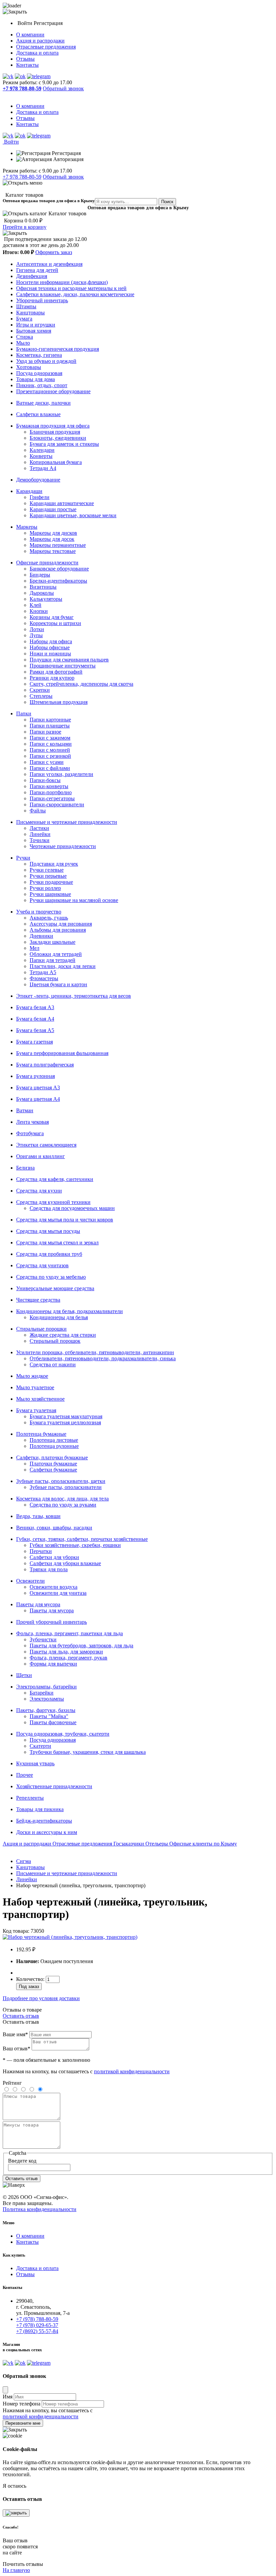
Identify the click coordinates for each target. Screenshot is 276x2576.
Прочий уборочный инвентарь (51, 1622)
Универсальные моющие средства (55, 1288)
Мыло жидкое (32, 1376)
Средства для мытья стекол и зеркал (57, 1243)
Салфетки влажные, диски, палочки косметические (75, 294)
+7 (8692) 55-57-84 (37, 2331)
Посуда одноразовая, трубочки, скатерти (63, 1734)
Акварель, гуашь (49, 918)
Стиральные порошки (41, 1329)
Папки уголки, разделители (61, 774)
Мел (34, 948)
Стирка (25, 337)
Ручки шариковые (50, 894)
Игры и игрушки (36, 325)
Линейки (40, 834)
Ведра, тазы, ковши (38, 1516)
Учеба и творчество (39, 912)
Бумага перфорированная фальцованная (62, 1053)
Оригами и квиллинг (41, 1156)
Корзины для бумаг (52, 617)
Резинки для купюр (52, 678)
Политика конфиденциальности (40, 2209)
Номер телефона (22, 2404)
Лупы (36, 635)
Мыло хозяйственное (40, 1399)
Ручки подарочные (51, 882)
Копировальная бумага (56, 462)
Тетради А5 (43, 972)
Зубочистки (43, 1639)
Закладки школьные (53, 942)
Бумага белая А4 (35, 1019)
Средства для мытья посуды (48, 1231)
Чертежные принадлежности (63, 846)
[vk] (8, 76)
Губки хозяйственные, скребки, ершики (75, 1545)
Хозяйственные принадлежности (54, 1786)
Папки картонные (50, 720)
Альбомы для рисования (58, 930)
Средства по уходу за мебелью (51, 1277)
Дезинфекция (32, 276)
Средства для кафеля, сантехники (55, 1179)
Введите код (22, 2161)
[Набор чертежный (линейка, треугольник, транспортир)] (70, 1937)
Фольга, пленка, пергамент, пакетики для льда (70, 1633)
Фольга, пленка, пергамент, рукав (68, 1658)
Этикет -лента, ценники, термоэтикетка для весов (74, 996)
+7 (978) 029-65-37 (37, 2325)
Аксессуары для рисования (61, 924)
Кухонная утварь (35, 1763)
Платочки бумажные (53, 1464)
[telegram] (39, 76)
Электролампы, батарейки (46, 1687)
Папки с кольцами (51, 744)
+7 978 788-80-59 (22, 177)
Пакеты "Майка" (49, 1716)
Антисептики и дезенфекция (49, 264)
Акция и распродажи (40, 41)
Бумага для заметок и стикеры (64, 444)
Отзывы (25, 59)
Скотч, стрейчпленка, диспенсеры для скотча (81, 684)
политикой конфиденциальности (132, 2071)
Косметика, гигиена (39, 355)
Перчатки (41, 1551)
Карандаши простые (53, 509)
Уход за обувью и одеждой (46, 361)
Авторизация (68, 159)
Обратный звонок (63, 88)
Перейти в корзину (25, 227)
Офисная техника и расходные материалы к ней (71, 288)
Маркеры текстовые (53, 551)
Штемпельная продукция (59, 702)
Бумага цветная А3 (38, 1088)
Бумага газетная (34, 1042)
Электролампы (47, 1699)
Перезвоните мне (23, 2423)
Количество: (31, 1979)
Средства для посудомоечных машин (72, 1208)
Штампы (26, 306)
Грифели (40, 497)
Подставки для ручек (54, 864)
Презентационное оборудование (53, 391)
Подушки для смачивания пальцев (69, 660)
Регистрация (48, 23)
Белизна (25, 1168)
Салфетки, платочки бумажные (52, 1457)
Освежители (30, 1581)
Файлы (38, 811)
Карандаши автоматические (62, 503)
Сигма (24, 1861)
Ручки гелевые (47, 870)
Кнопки (39, 611)
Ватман (25, 1110)
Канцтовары (30, 313)
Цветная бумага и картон (58, 984)
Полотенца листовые (54, 1440)
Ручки (23, 858)
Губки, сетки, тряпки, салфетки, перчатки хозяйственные (82, 1539)
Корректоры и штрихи (55, 623)
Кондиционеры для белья (59, 1317)
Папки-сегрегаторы (52, 798)
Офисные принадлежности (47, 563)
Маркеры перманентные (58, 545)
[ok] (20, 76)
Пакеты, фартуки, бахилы (46, 1710)
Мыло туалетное (35, 1387)
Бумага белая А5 (35, 1030)
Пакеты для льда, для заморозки (66, 1652)
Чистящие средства (38, 1300)
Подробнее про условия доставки (41, 1998)
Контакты (27, 65)
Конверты (41, 456)
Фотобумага (30, 1133)
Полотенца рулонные (54, 1446)
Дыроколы (42, 593)
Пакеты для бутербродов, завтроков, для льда (81, 1646)
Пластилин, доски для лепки (63, 966)
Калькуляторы (46, 599)
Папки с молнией (50, 750)
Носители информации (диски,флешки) (62, 282)
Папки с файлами (50, 768)
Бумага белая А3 (35, 1007)
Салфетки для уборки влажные (65, 1563)
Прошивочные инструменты (63, 666)
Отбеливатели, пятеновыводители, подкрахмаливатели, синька (103, 1358)
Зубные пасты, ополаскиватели (66, 1487)
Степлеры (41, 696)
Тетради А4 (43, 468)
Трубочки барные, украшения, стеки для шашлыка (88, 1752)
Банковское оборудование (59, 569)
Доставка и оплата (37, 53)
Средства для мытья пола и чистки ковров (65, 1220)
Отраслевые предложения (46, 47)
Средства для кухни (39, 1191)
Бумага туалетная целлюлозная (65, 1422)
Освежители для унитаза (58, 1593)
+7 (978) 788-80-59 (37, 2319)
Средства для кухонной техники (53, 1202)
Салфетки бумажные (53, 1470)
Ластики (39, 828)
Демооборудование (38, 480)
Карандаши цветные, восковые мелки (73, 515)
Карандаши (29, 491)
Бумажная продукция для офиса (53, 426)
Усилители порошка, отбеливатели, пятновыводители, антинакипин (95, 1352)
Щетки (24, 1675)
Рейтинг (12, 2083)
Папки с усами (47, 762)
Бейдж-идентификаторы (44, 1821)
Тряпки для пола (49, 1569)
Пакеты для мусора (38, 1604)
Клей (36, 605)
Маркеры (27, 527)
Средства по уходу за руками (63, 1505)
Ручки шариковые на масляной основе (74, 900)
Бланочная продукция (55, 432)
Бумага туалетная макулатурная (66, 1416)
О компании (30, 35)
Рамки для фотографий (56, 672)
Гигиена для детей (37, 270)
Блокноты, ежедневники (58, 438)
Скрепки (40, 690)
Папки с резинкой (50, 756)
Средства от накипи (53, 1364)
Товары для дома (36, 379)
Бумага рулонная (36, 1076)
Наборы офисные (50, 647)
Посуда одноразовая (39, 373)
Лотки (37, 629)
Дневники (41, 936)
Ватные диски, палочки (43, 403)
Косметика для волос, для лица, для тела (62, 1499)
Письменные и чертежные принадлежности (67, 822)
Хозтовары (29, 367)
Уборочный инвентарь (42, 300)
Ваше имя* (15, 2034)
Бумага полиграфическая (45, 1065)
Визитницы (43, 587)
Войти (26, 23)
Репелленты (30, 1798)
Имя (8, 2397)
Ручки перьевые (48, 876)
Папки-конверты (49, 786)
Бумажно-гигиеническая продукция (58, 349)
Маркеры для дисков (53, 533)
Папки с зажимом (50, 738)
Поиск (167, 202)
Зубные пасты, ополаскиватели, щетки (61, 1481)
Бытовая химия (34, 331)
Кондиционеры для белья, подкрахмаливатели (70, 1311)
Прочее (25, 1775)
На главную (16, 2570)
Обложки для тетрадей (56, 954)
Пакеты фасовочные (53, 1722)
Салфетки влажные (38, 414)
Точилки (40, 840)
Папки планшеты (50, 726)
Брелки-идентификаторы (58, 581)
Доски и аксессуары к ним (47, 1832)
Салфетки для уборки (54, 1557)
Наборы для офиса (51, 641)
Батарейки (42, 1693)
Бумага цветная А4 (38, 1099)
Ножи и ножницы (50, 654)
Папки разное (45, 732)
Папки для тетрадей (53, 960)
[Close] (5, 2390)
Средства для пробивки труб (49, 1254)
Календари (42, 450)
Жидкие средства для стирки (63, 1335)
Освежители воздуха (54, 1587)
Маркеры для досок (52, 539)
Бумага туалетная (36, 1410)
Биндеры (40, 575)
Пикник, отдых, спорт (42, 385)
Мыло (23, 343)
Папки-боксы (45, 780)
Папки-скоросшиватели (57, 804)
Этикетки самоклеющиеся (46, 1145)
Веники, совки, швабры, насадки (54, 1528)
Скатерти (40, 1746)
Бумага (24, 319)
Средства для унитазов (42, 1265)
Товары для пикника (40, 1809)
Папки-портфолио (51, 792)
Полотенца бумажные (41, 1434)
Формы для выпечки (53, 1664)
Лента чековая (32, 1122)
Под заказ (29, 1987)
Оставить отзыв (21, 2016)
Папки (24, 713)
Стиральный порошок (55, 1341)
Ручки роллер (45, 888)
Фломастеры (44, 978)
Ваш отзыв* (16, 2049)
